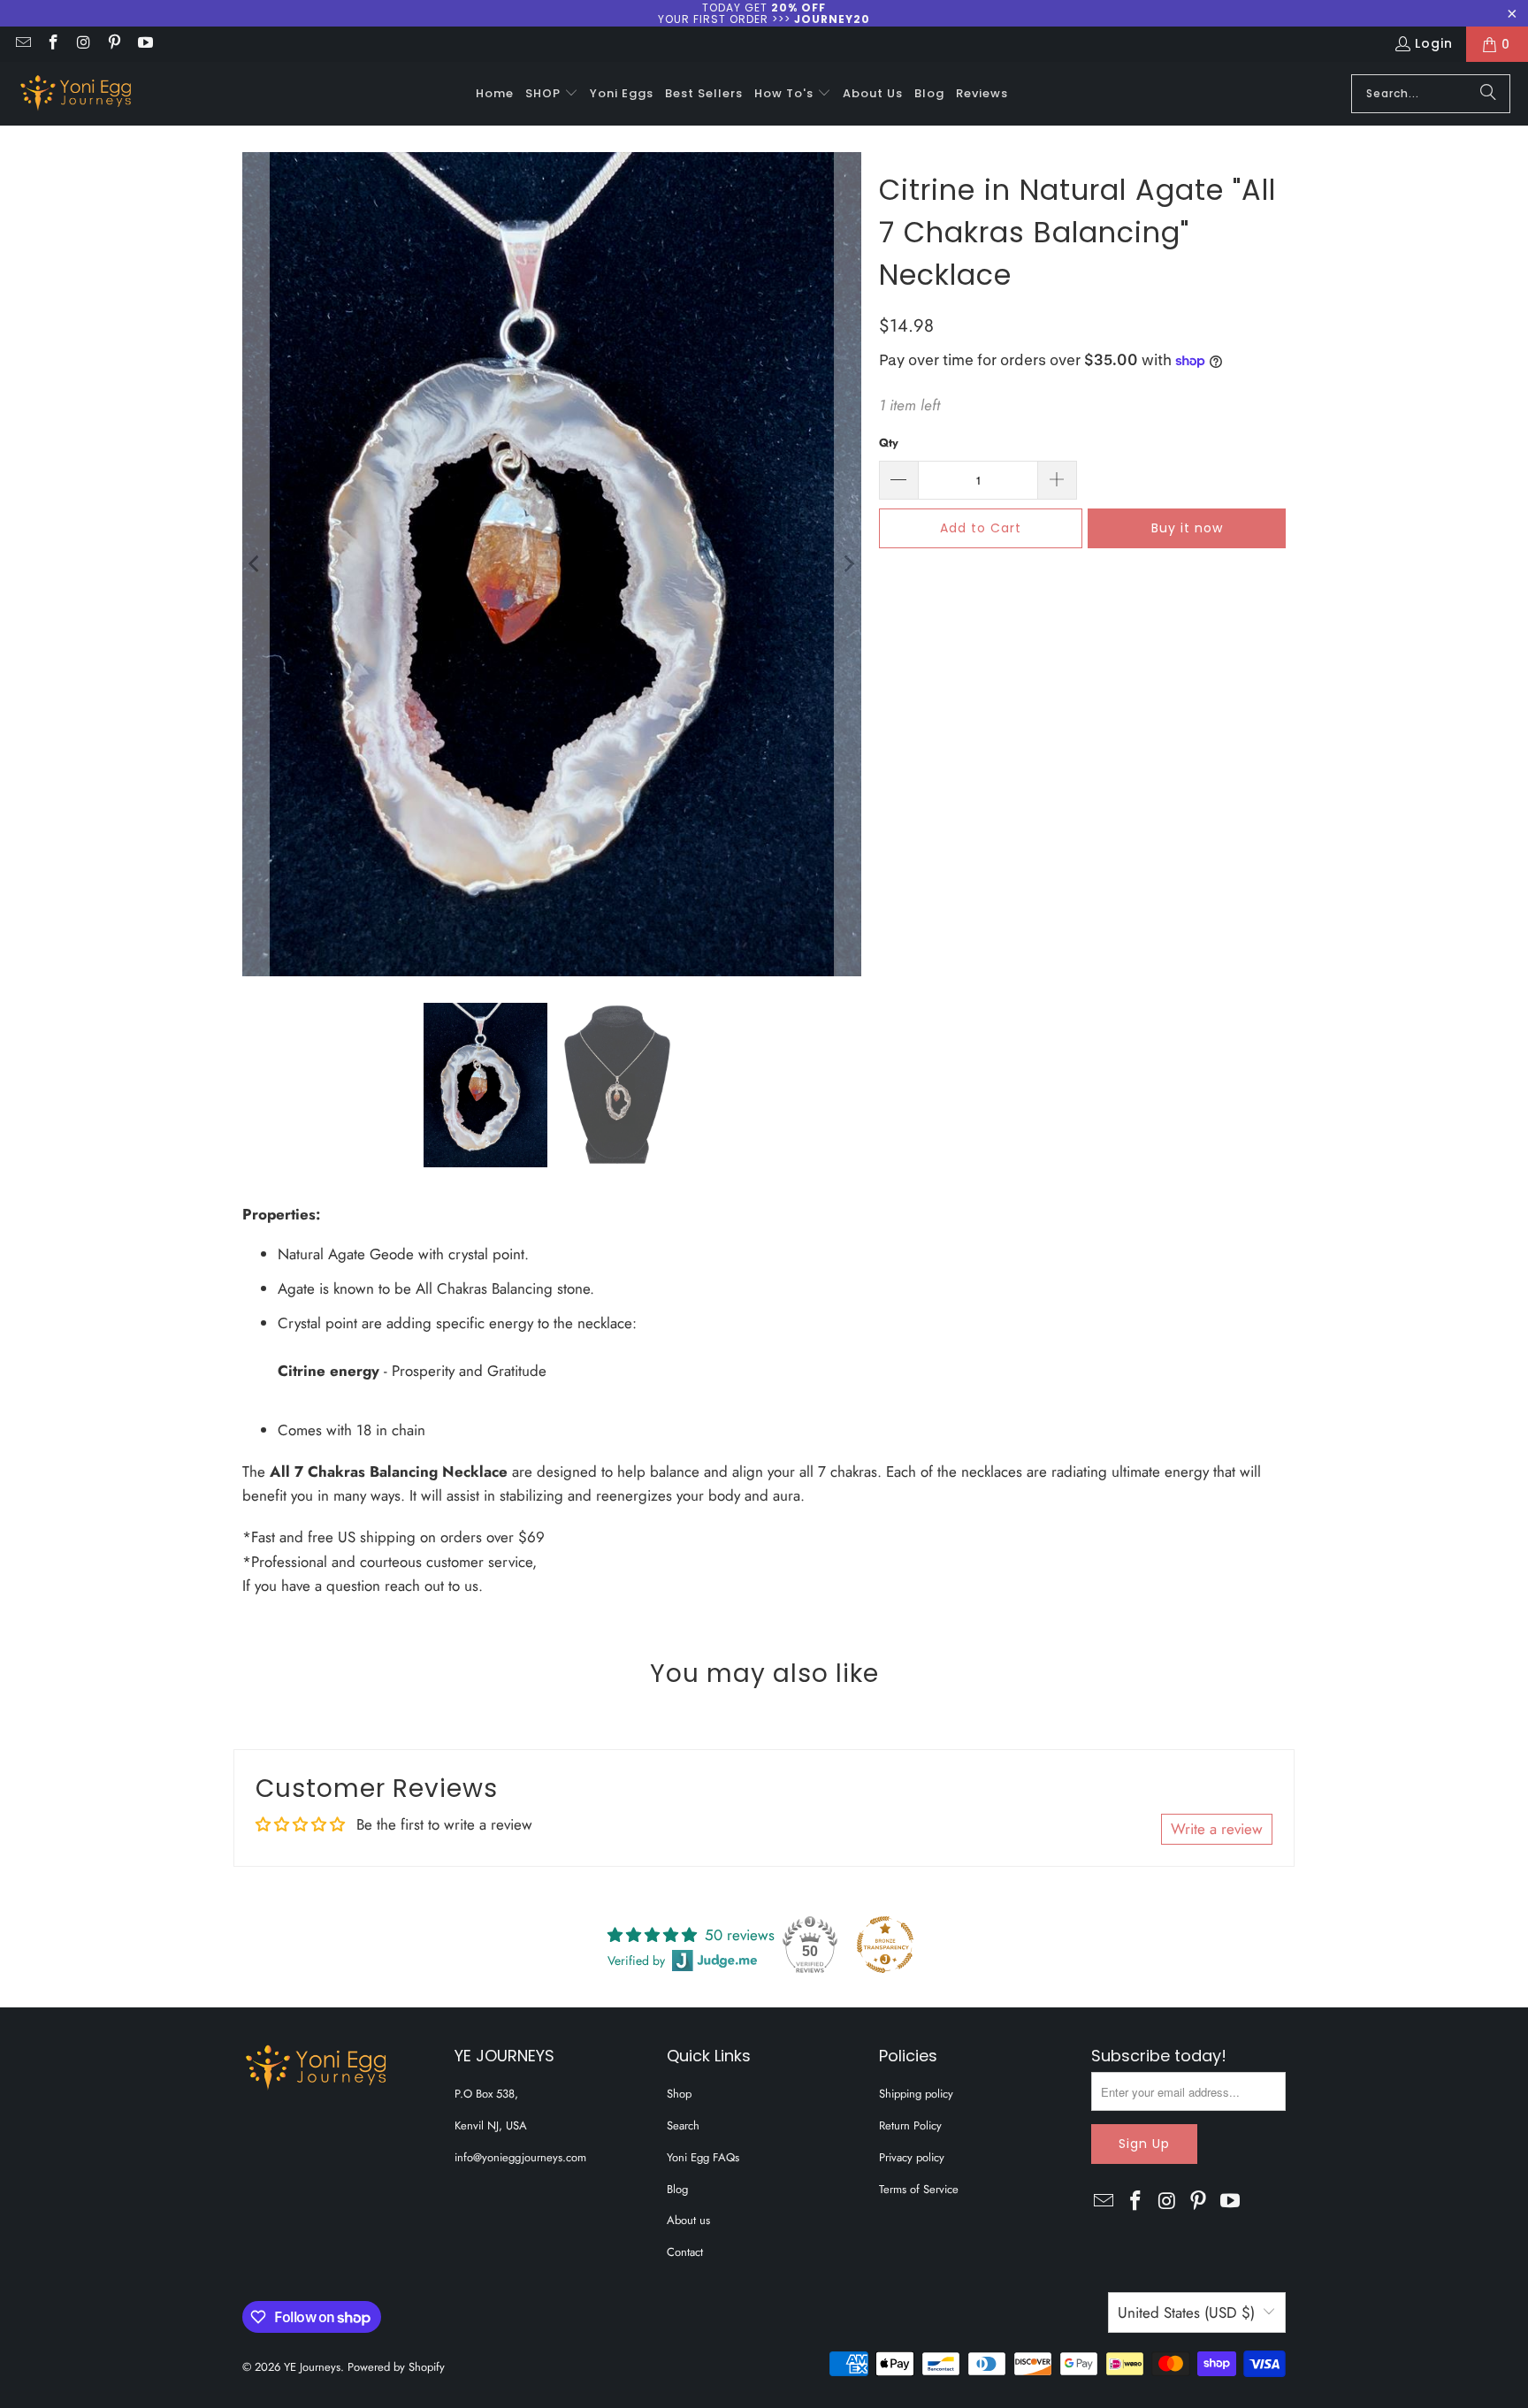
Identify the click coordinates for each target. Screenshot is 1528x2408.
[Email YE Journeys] (22, 44)
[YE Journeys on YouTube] (144, 44)
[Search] (1488, 94)
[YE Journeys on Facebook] (53, 44)
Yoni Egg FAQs (703, 2157)
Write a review (1217, 1829)
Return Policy (910, 2125)
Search (683, 2125)
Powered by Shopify (396, 2367)
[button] (552, 94)
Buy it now (1187, 528)
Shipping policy (916, 2094)
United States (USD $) (1186, 2312)
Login (1434, 43)
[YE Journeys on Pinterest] (114, 44)
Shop (679, 2094)
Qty (889, 443)
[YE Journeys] (75, 94)
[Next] (848, 564)
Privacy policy (912, 2157)
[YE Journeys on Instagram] (83, 44)
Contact (685, 2252)
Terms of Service (919, 2189)
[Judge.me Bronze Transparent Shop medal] (885, 1945)
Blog (677, 2189)
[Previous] (256, 564)
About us (688, 2220)
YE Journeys (312, 2367)
